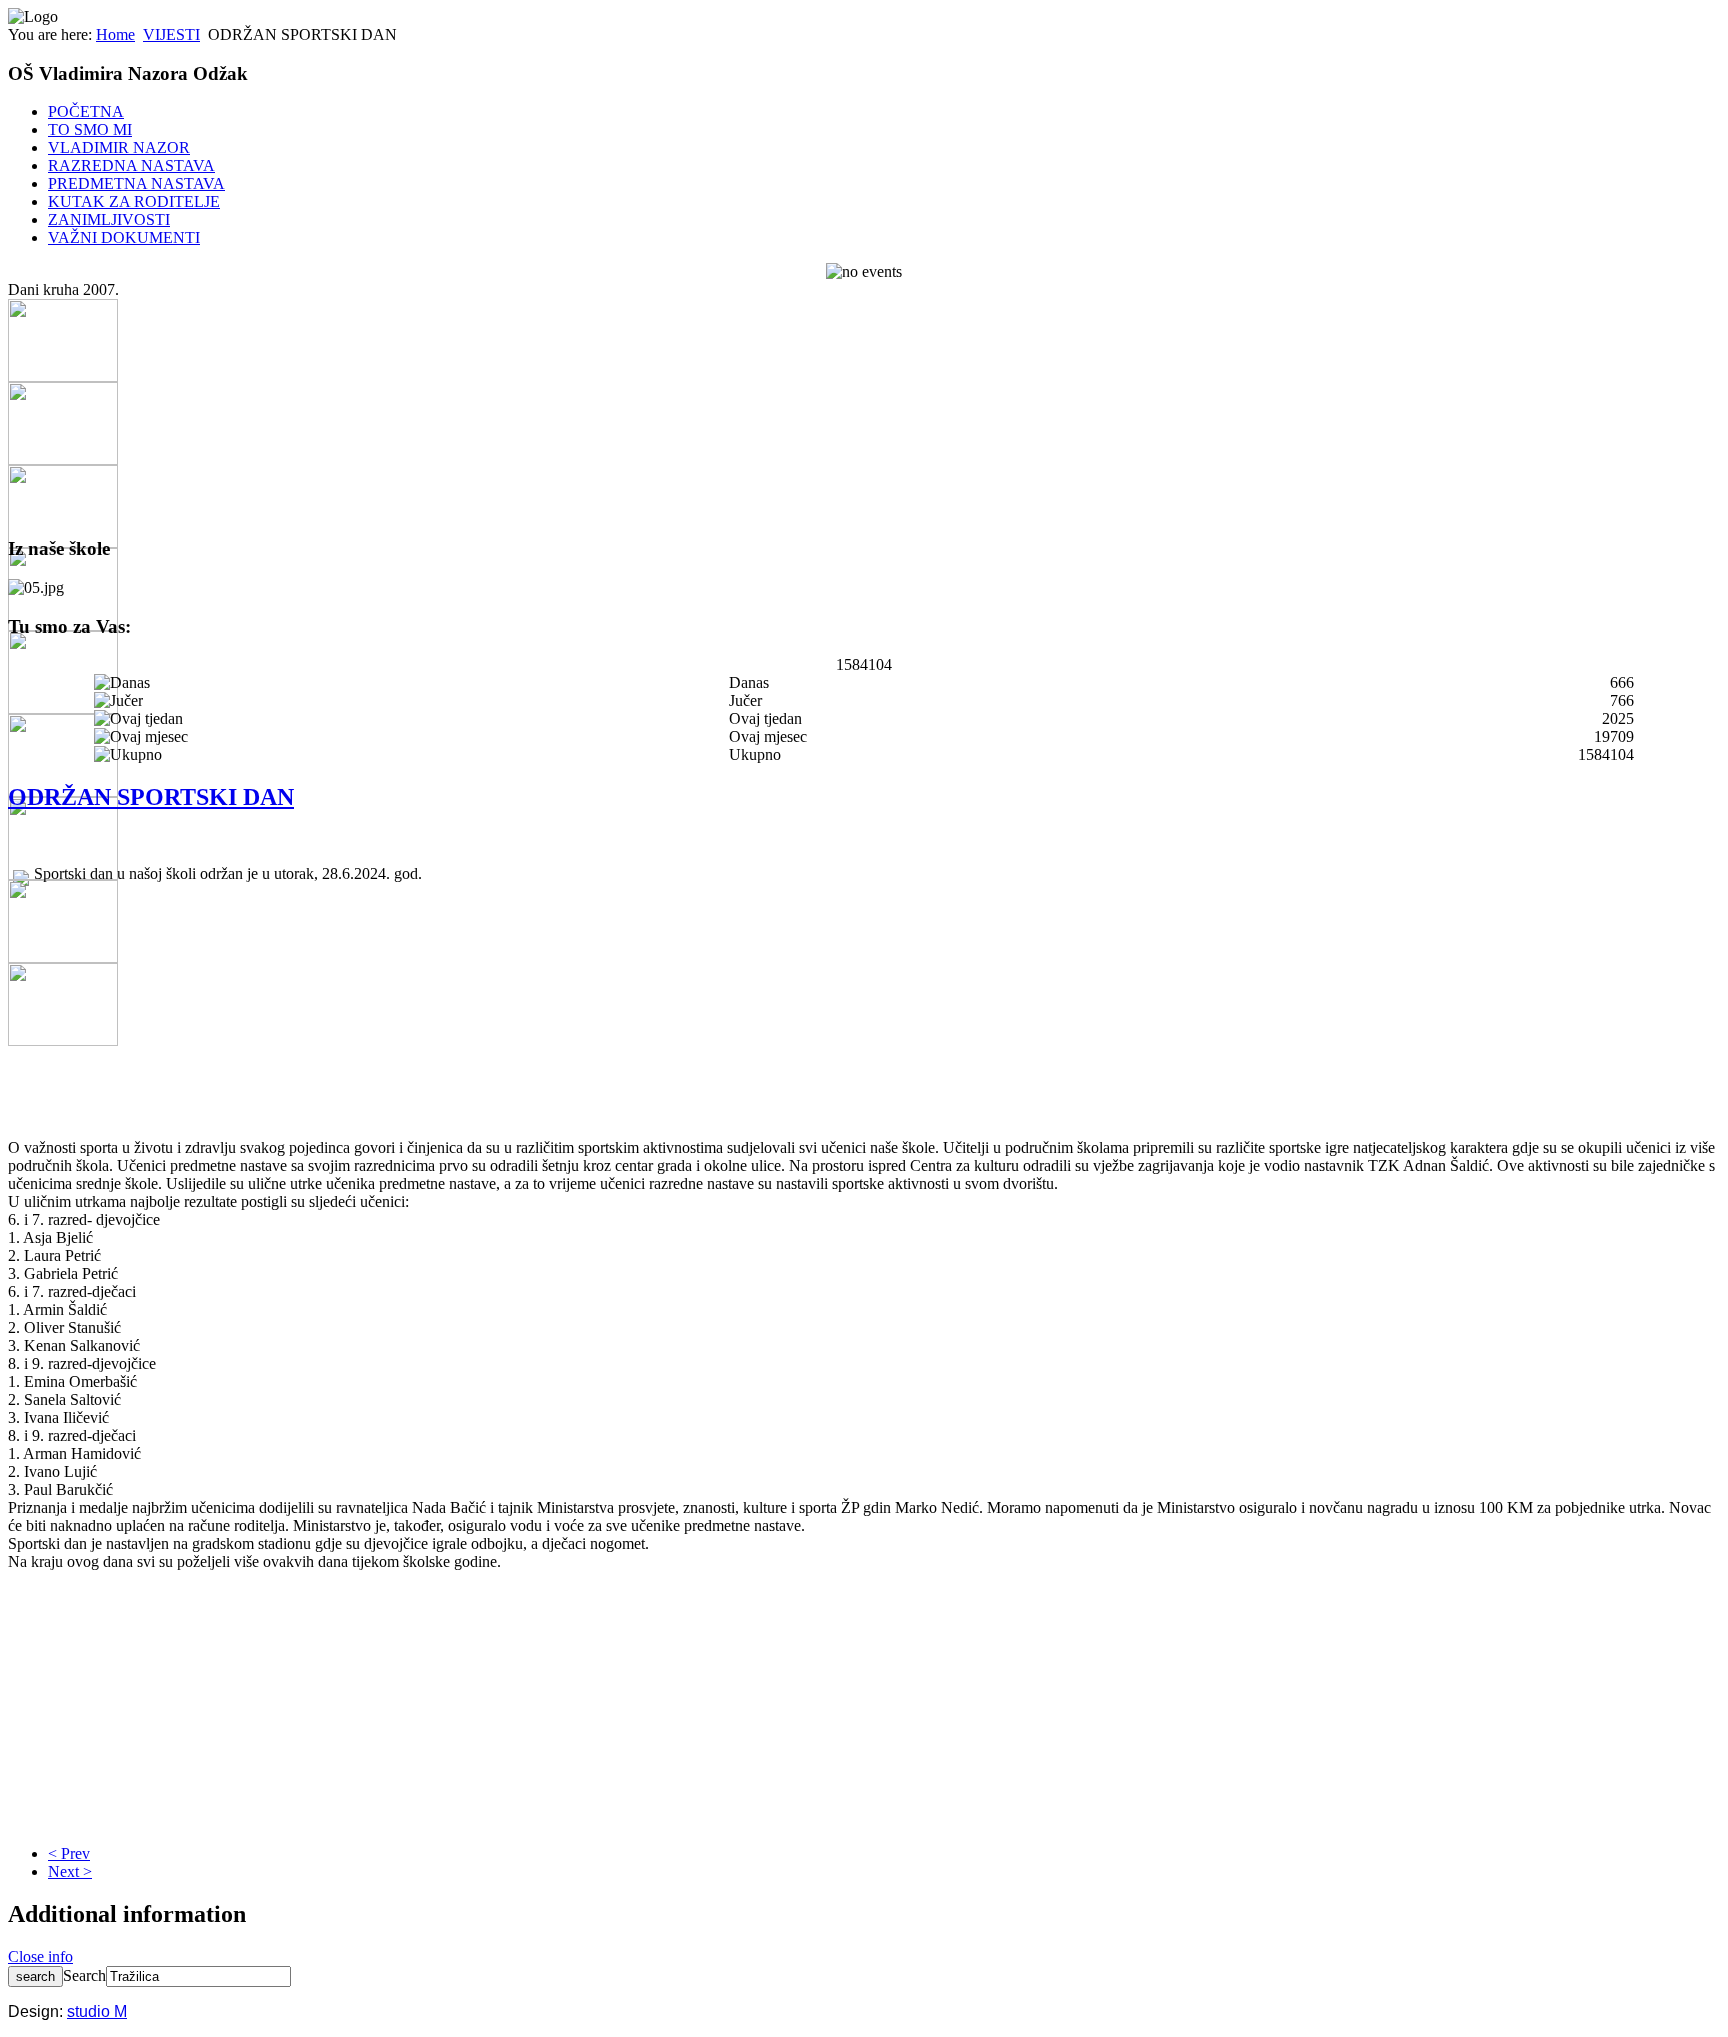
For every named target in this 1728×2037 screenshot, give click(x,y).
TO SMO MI (90, 129)
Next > (70, 1871)
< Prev (69, 1853)
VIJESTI (171, 34)
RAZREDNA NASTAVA (131, 165)
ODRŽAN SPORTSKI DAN (151, 797)
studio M (97, 2011)
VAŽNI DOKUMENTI (124, 237)
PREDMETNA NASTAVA (136, 183)
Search (84, 1975)
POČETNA (86, 111)
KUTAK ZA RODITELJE (134, 201)
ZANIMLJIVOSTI (109, 219)
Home (115, 34)
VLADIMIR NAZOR (119, 147)
